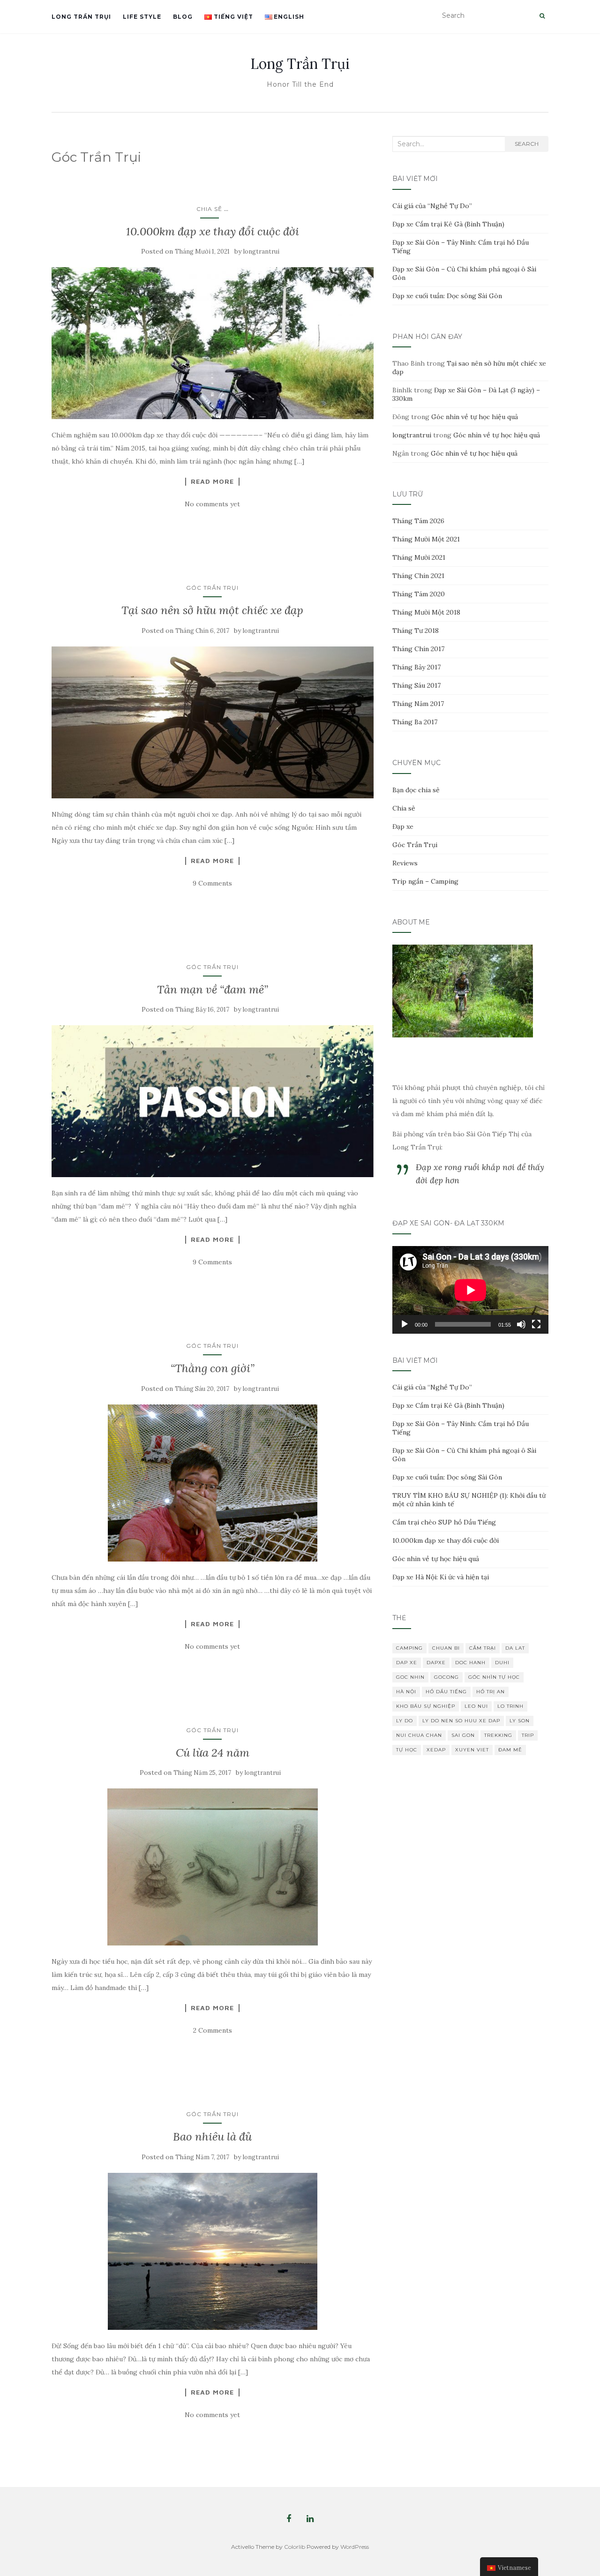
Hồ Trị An (491, 1692)
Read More (212, 481)
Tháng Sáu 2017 (416, 685)
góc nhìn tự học (494, 1677)
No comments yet (212, 504)
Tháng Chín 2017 (418, 649)
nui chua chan (419, 1735)
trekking (498, 1735)
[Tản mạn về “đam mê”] (213, 1101)
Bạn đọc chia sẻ (416, 790)
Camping (409, 1648)
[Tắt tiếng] (521, 1324)
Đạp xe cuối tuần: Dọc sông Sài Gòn (447, 296)
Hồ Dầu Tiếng (446, 1692)
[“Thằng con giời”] (213, 1483)
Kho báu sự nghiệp (426, 1706)
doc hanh (470, 1663)
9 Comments (212, 883)
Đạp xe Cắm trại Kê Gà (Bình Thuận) (448, 224)
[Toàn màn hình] (536, 1324)
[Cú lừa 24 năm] (213, 1867)
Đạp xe (403, 826)
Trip (528, 1735)
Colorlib (295, 2547)
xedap (436, 1750)
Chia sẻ (209, 209)
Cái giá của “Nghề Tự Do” (432, 206)
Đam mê (510, 1750)
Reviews (405, 863)
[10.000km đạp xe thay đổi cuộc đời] (213, 343)
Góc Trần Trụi (212, 588)
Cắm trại (483, 1648)
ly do (405, 1721)
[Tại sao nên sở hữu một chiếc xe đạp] (213, 722)
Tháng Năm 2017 (418, 704)
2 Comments (213, 2030)
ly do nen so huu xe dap (461, 1721)
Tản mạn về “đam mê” (213, 989)
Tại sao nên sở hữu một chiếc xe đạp (212, 610)
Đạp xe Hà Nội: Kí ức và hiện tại (441, 1577)
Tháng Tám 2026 (418, 521)
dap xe (407, 1663)
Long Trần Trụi (81, 17)
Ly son (520, 1721)
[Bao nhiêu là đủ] (213, 2251)
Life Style (142, 17)
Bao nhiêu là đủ (212, 2137)
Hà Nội (406, 1692)
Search (527, 144)
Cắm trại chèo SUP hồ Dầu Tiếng (444, 1522)
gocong (446, 1677)
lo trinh (510, 1706)
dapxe (436, 1663)
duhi (502, 1663)
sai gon (463, 1735)
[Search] (542, 16)
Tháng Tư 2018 (416, 631)
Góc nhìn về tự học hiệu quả (475, 417)
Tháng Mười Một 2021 (426, 539)
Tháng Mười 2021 (419, 557)
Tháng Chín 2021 (418, 576)
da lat (515, 1648)
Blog (183, 17)
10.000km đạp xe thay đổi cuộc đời (213, 231)
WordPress (355, 2547)
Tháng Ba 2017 (415, 722)
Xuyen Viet (472, 1750)
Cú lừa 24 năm (213, 1753)
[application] (470, 1290)
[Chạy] (405, 1324)
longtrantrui (261, 252)
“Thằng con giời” (213, 1368)
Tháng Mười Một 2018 (426, 612)
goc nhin (410, 1677)
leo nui (476, 1706)
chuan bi (446, 1648)
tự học (407, 1750)
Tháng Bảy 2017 (416, 667)
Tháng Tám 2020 (419, 594)
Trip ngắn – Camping (425, 881)
